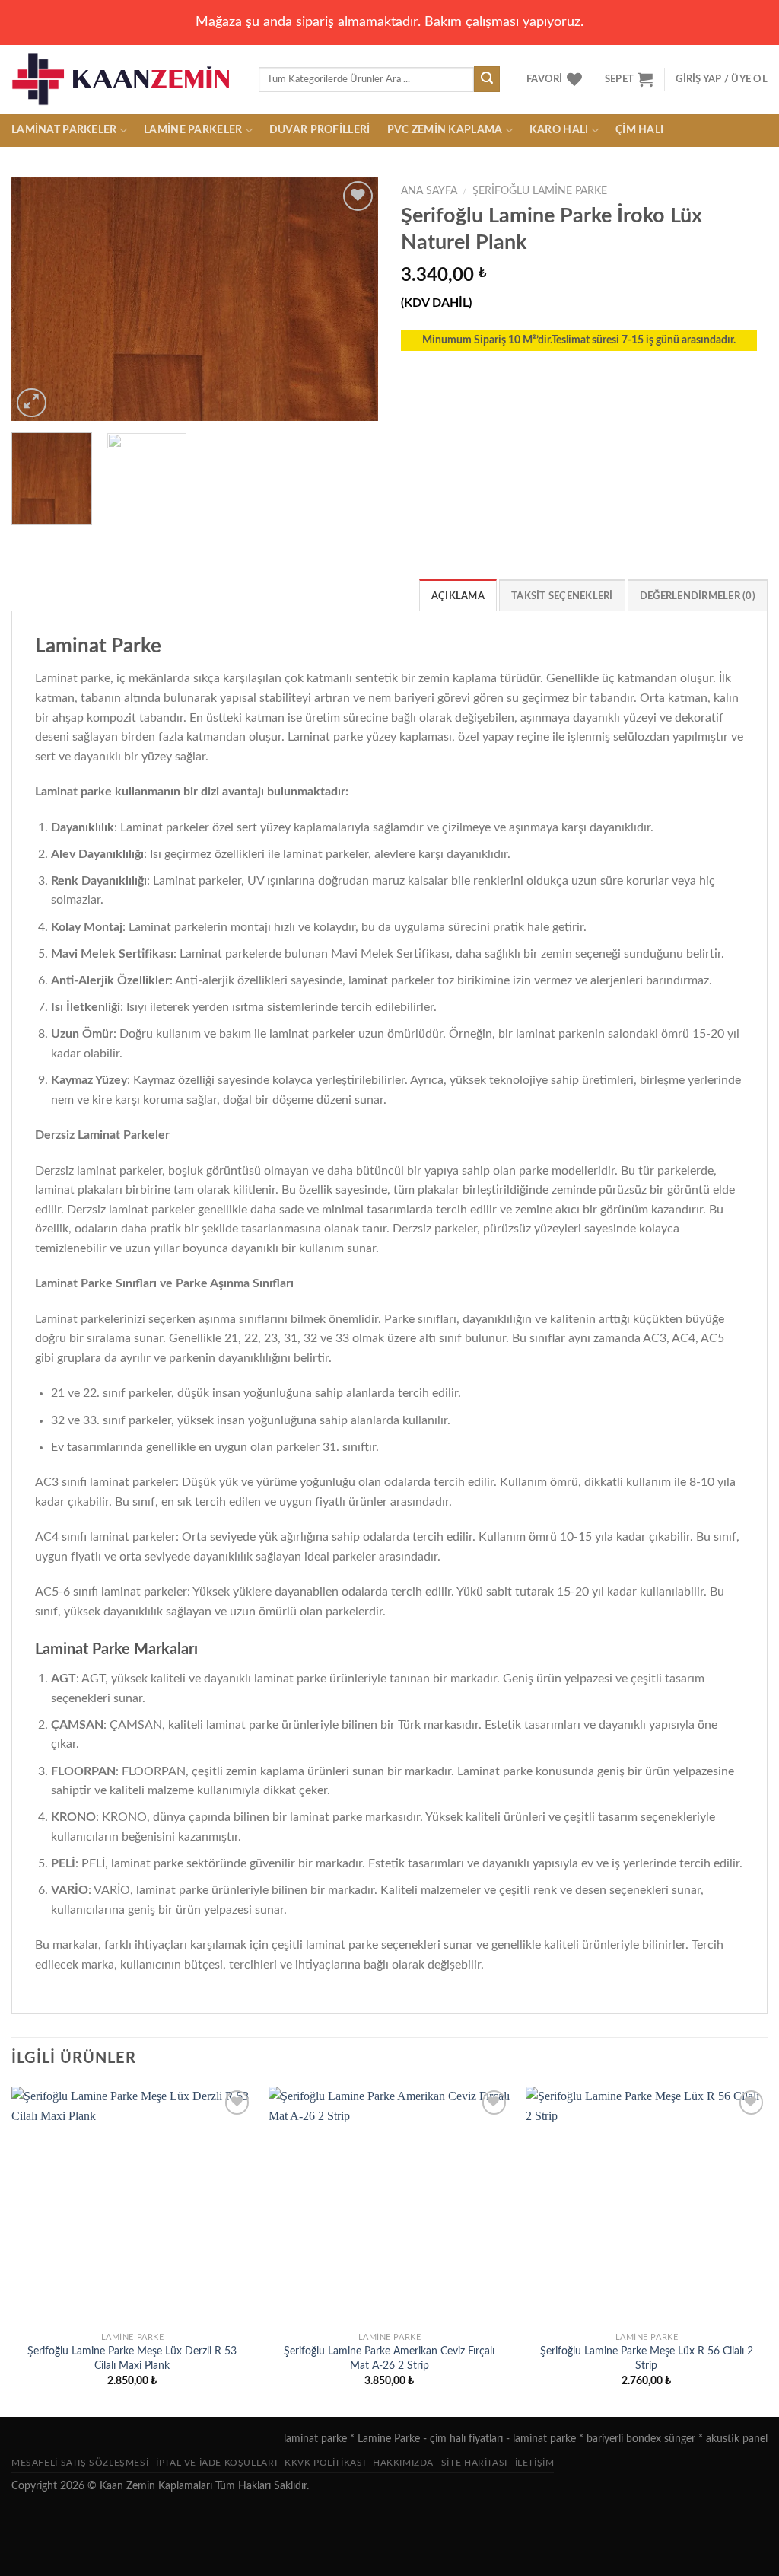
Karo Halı (559, 130)
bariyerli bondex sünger (641, 2439)
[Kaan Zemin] (124, 79)
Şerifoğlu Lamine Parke (540, 191)
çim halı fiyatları (466, 2439)
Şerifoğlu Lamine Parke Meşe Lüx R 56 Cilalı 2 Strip (647, 2358)
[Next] (351, 299)
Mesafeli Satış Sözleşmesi (80, 2463)
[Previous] (38, 299)
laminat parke (315, 2439)
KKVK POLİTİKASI (325, 2463)
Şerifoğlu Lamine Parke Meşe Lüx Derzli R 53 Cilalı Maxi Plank (132, 2358)
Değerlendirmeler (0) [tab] (698, 596)
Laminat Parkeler (64, 130)
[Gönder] (487, 79)
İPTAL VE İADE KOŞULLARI (216, 2463)
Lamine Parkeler (193, 130)
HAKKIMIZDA (403, 2463)
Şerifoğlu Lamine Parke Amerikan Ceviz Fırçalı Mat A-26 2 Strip (389, 2358)
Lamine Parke (389, 2439)
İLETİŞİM (535, 2463)
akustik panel (737, 2439)
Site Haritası (474, 2463)
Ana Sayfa (429, 191)
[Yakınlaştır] (32, 403)
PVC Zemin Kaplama (445, 130)
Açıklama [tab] (458, 596)
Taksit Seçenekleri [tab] (562, 596)
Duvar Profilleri (320, 130)
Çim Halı (639, 130)
